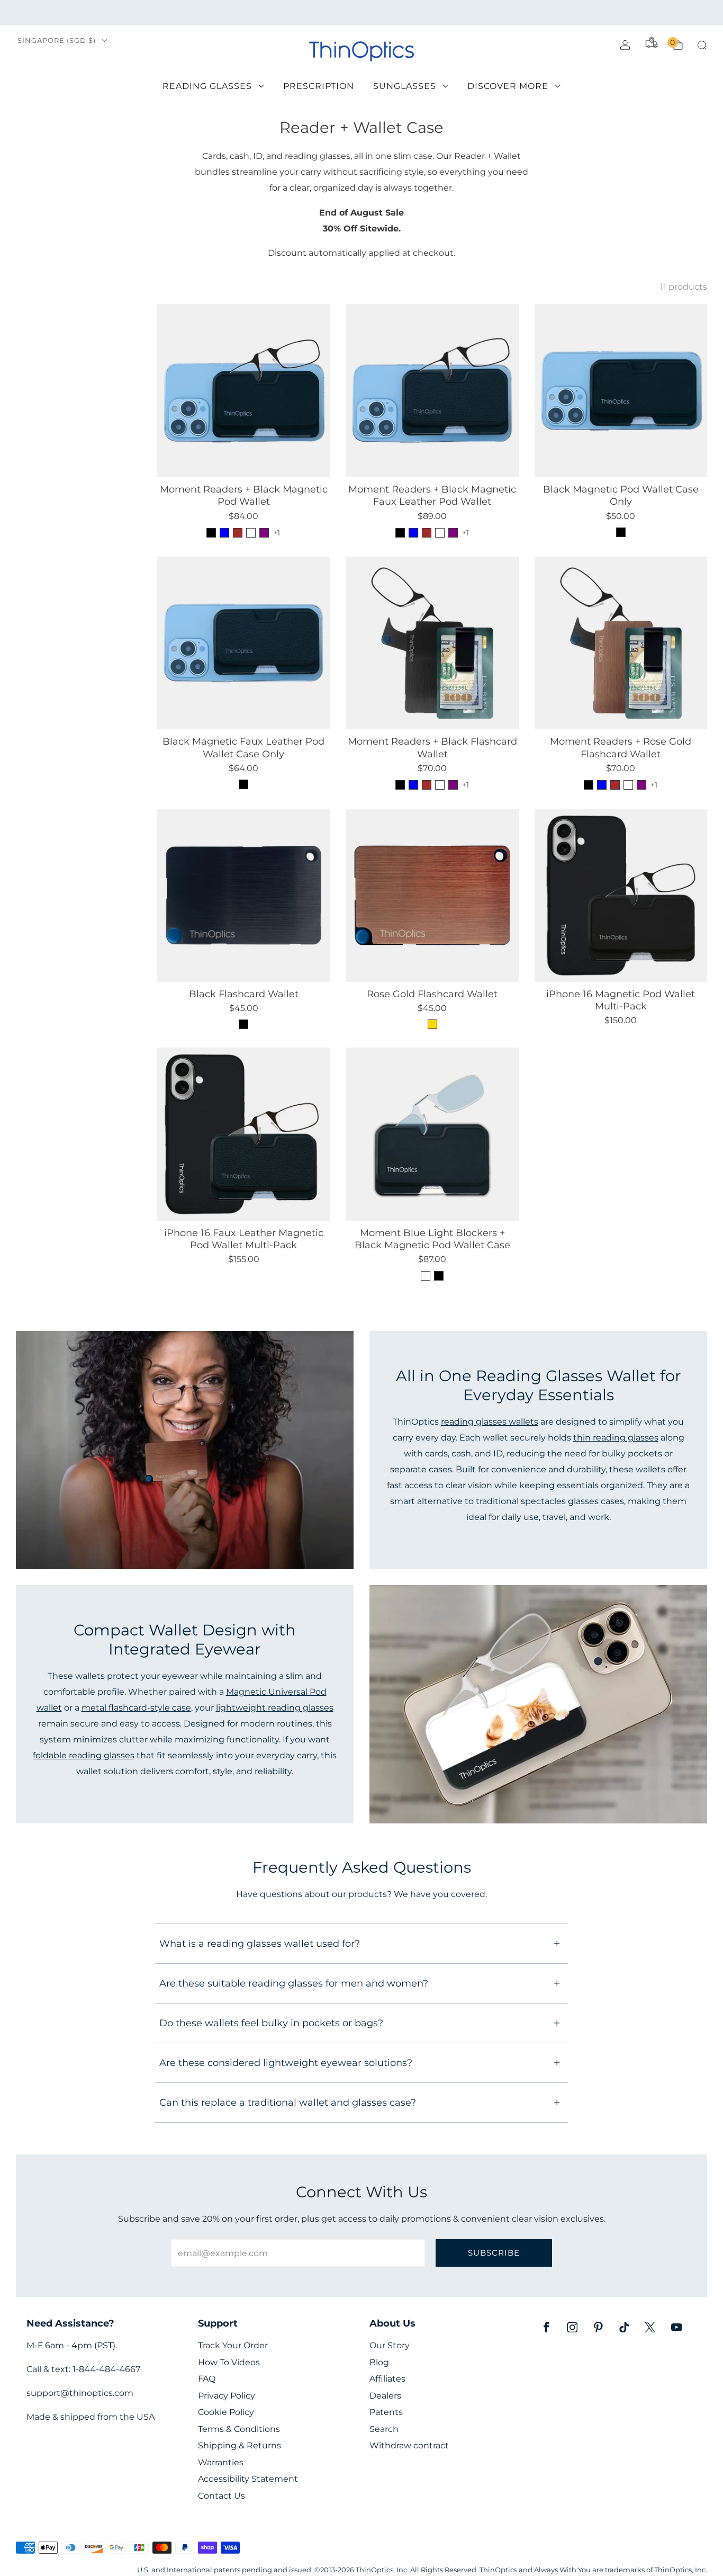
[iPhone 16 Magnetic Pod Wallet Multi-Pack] (621, 895)
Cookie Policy (226, 2412)
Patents (386, 2412)
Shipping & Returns (240, 2445)
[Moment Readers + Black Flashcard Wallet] (432, 643)
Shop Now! (443, 12)
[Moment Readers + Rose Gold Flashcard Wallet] (621, 643)
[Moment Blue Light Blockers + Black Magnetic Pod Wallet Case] (432, 1134)
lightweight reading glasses (275, 1707)
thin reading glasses (616, 1437)
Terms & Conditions (239, 2429)
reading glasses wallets (490, 1421)
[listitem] (361, 13)
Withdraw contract (409, 2445)
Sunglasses (405, 86)
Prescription (319, 86)
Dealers (385, 2396)
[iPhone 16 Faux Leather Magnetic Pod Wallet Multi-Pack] (243, 1134)
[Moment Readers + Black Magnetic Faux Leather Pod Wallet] (432, 390)
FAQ (207, 2379)
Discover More (508, 86)
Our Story (390, 2345)
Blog (379, 2362)
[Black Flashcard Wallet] (243, 895)
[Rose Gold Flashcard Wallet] (432, 895)
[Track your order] (652, 42)
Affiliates (387, 2379)
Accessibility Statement (248, 2479)
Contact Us (222, 2496)
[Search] (702, 45)
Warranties (221, 2462)
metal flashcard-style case (136, 1707)
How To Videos (229, 2362)
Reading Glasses (207, 86)
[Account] (625, 45)
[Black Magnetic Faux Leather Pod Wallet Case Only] (243, 643)
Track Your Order (233, 2345)
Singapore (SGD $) (57, 41)
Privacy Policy (227, 2396)
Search (384, 2429)
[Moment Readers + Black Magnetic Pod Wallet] (243, 390)
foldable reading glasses (84, 1755)
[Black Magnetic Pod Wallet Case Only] (621, 390)
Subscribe (494, 2253)
